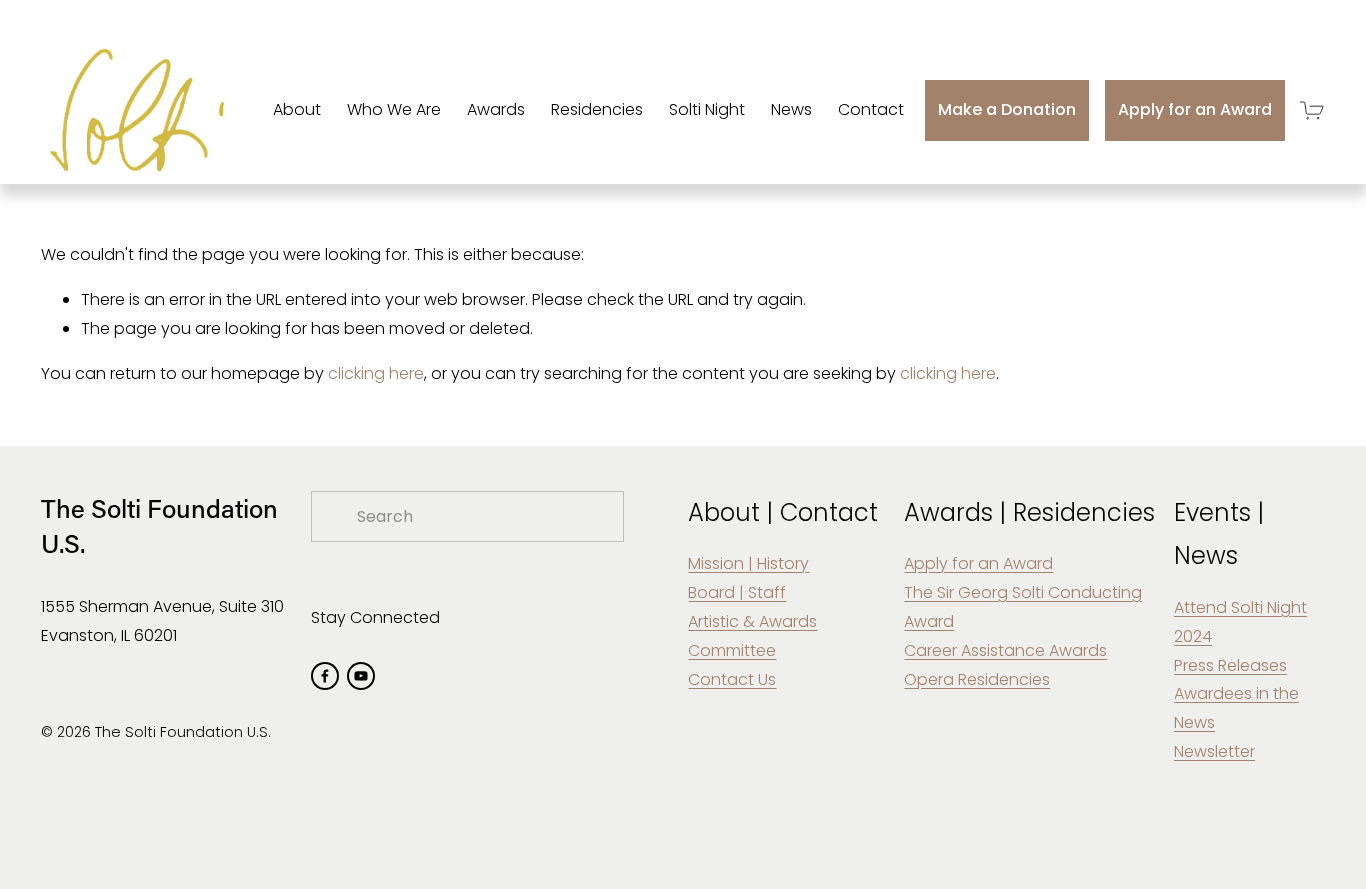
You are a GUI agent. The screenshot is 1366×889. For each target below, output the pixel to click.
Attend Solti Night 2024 (1240, 622)
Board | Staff (737, 592)
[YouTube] (361, 676)
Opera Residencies (977, 679)
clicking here (376, 373)
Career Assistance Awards (1005, 650)
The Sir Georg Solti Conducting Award (1023, 607)
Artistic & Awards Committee (752, 636)
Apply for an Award (1195, 109)
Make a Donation (1007, 109)
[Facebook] (325, 676)
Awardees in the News (1236, 708)
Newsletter (1214, 751)
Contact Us (732, 679)
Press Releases (1230, 665)
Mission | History (748, 563)
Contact (871, 109)
